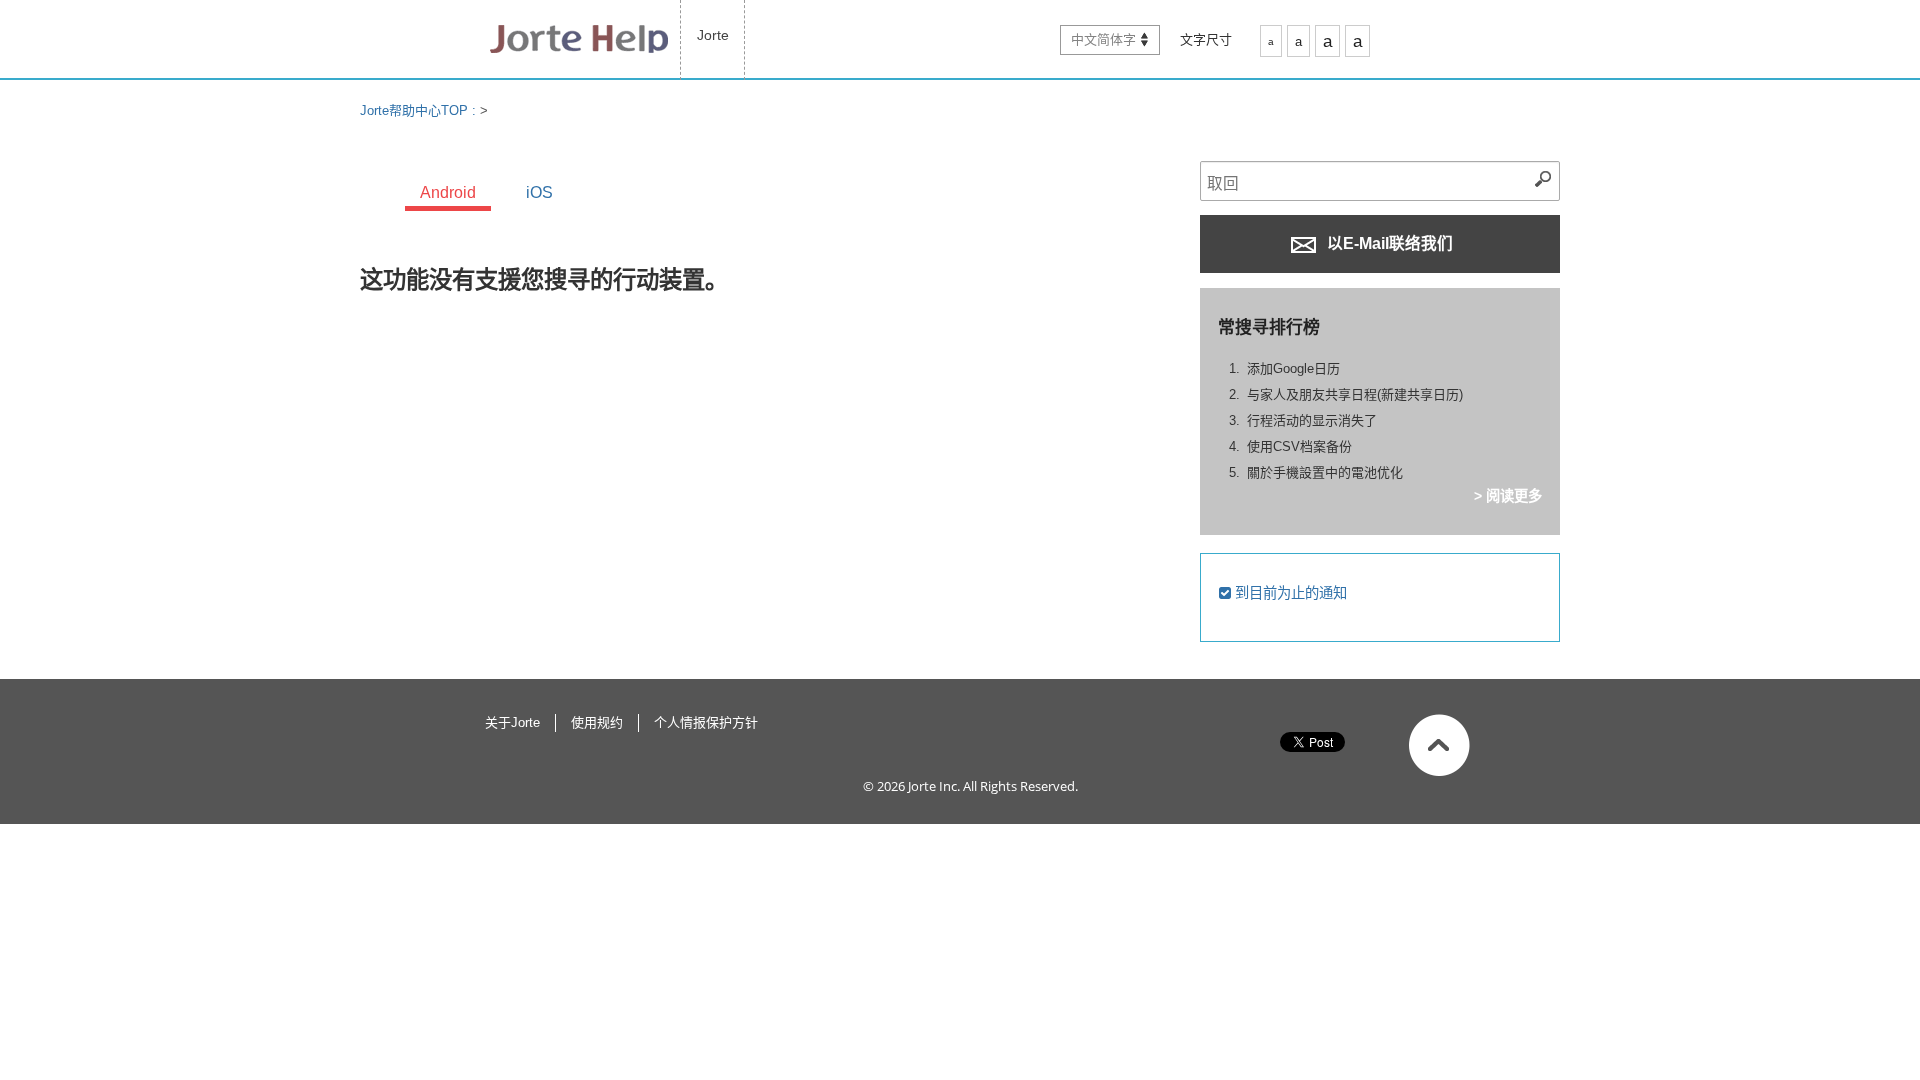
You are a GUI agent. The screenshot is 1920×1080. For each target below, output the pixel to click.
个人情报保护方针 (706, 722)
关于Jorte (512, 722)
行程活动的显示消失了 (1312, 420)
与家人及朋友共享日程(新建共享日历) (1355, 394)
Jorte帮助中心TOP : (420, 110)
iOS (539, 192)
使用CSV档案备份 (1299, 446)
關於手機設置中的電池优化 (1325, 472)
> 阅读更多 (1508, 496)
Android (448, 192)
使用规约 (597, 722)
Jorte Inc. (934, 786)
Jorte (713, 35)
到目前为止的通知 (1289, 593)
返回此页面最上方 (1439, 745)
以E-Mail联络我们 (1388, 243)
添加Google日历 (1293, 368)
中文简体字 (1103, 39)
